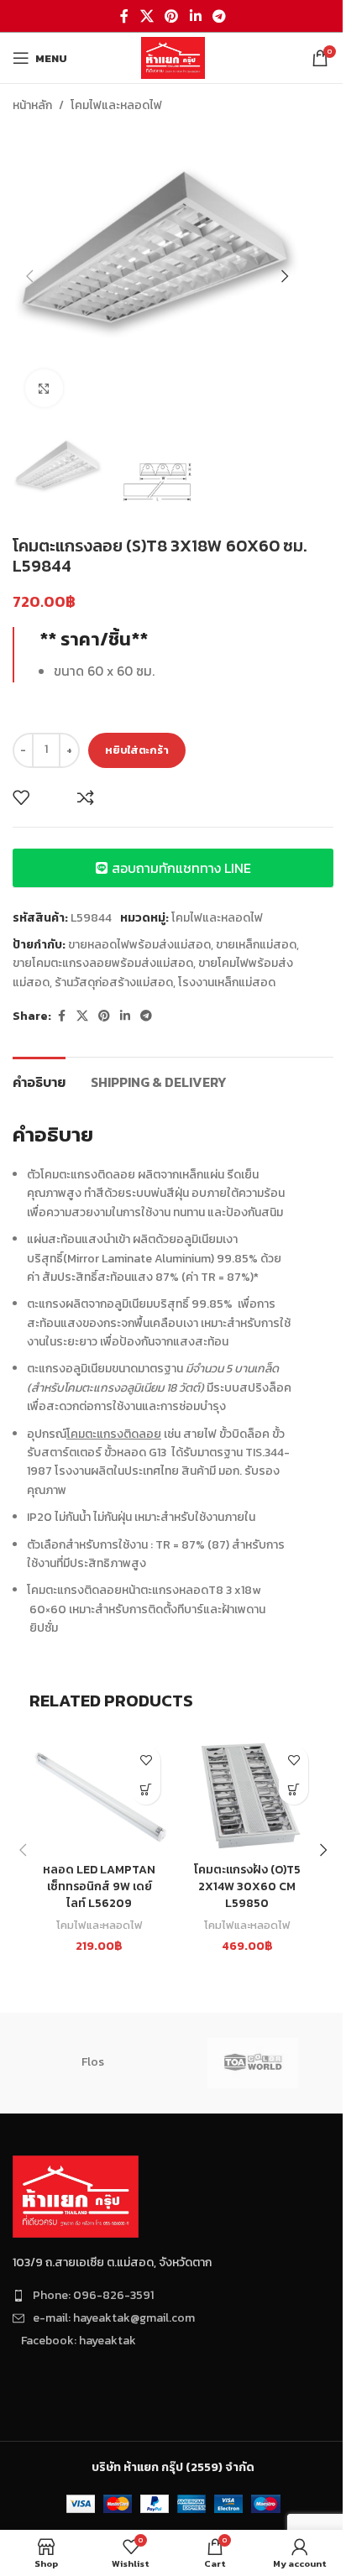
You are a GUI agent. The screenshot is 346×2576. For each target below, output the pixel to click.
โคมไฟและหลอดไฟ (116, 105)
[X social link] (147, 16)
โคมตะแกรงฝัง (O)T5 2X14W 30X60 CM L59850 (247, 1886)
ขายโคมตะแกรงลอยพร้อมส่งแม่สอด (103, 963)
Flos (93, 2062)
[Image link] (76, 2195)
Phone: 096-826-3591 (93, 2295)
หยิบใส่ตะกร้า (137, 750)
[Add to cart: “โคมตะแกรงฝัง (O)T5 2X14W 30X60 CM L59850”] (294, 1790)
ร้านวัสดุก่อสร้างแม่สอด (114, 982)
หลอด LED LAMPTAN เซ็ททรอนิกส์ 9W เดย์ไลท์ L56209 (99, 1886)
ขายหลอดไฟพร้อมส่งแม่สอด (139, 945)
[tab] (39, 1080)
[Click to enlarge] (44, 388)
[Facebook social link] (124, 16)
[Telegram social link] (219, 16)
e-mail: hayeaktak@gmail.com (114, 2318)
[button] (29, 276)
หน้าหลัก (32, 105)
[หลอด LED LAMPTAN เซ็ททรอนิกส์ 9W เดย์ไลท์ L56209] (99, 1796)
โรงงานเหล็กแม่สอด (227, 982)
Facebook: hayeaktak (79, 2341)
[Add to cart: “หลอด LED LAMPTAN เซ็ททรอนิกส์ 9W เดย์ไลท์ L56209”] (146, 1790)
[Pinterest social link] (172, 16)
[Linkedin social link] (195, 16)
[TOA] (253, 2063)
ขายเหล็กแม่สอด (256, 945)
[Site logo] (173, 57)
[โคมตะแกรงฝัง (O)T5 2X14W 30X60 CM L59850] (247, 1796)
